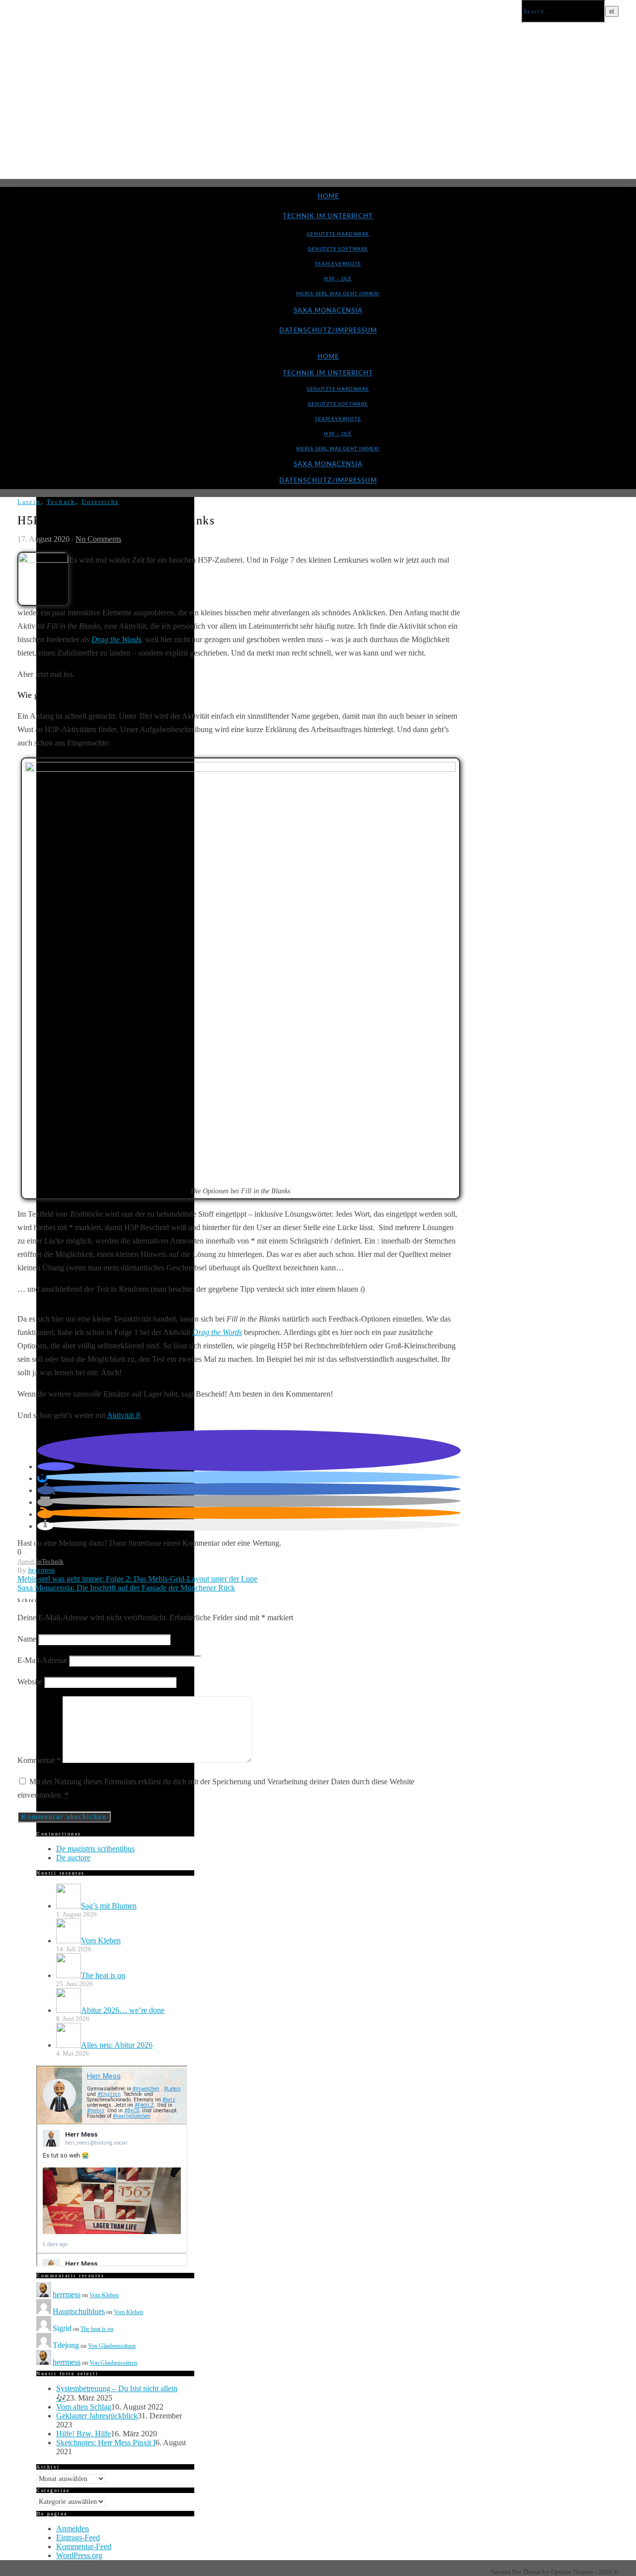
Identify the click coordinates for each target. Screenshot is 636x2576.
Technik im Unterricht (328, 216)
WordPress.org (79, 2555)
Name (27, 1639)
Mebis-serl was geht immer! (338, 294)
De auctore (73, 1858)
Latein (29, 502)
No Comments (98, 539)
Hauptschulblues (79, 2311)
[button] (56, 1466)
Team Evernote (338, 264)
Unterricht (100, 502)
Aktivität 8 (123, 1415)
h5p (37, 1561)
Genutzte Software (338, 249)
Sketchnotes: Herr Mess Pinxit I (106, 2443)
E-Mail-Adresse (42, 1660)
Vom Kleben (104, 2295)
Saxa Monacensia (328, 311)
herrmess (42, 1570)
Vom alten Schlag (84, 2407)
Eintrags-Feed (78, 2537)
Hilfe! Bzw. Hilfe (83, 2434)
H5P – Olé (338, 279)
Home (328, 197)
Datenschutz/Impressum (328, 331)
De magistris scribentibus (95, 1849)
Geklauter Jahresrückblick (97, 2416)
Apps (24, 1561)
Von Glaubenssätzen (112, 2346)
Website (30, 1682)
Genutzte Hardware (338, 234)
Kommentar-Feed (84, 2546)
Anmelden (73, 2529)
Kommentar (39, 1760)
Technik (61, 502)
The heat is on (97, 2329)
